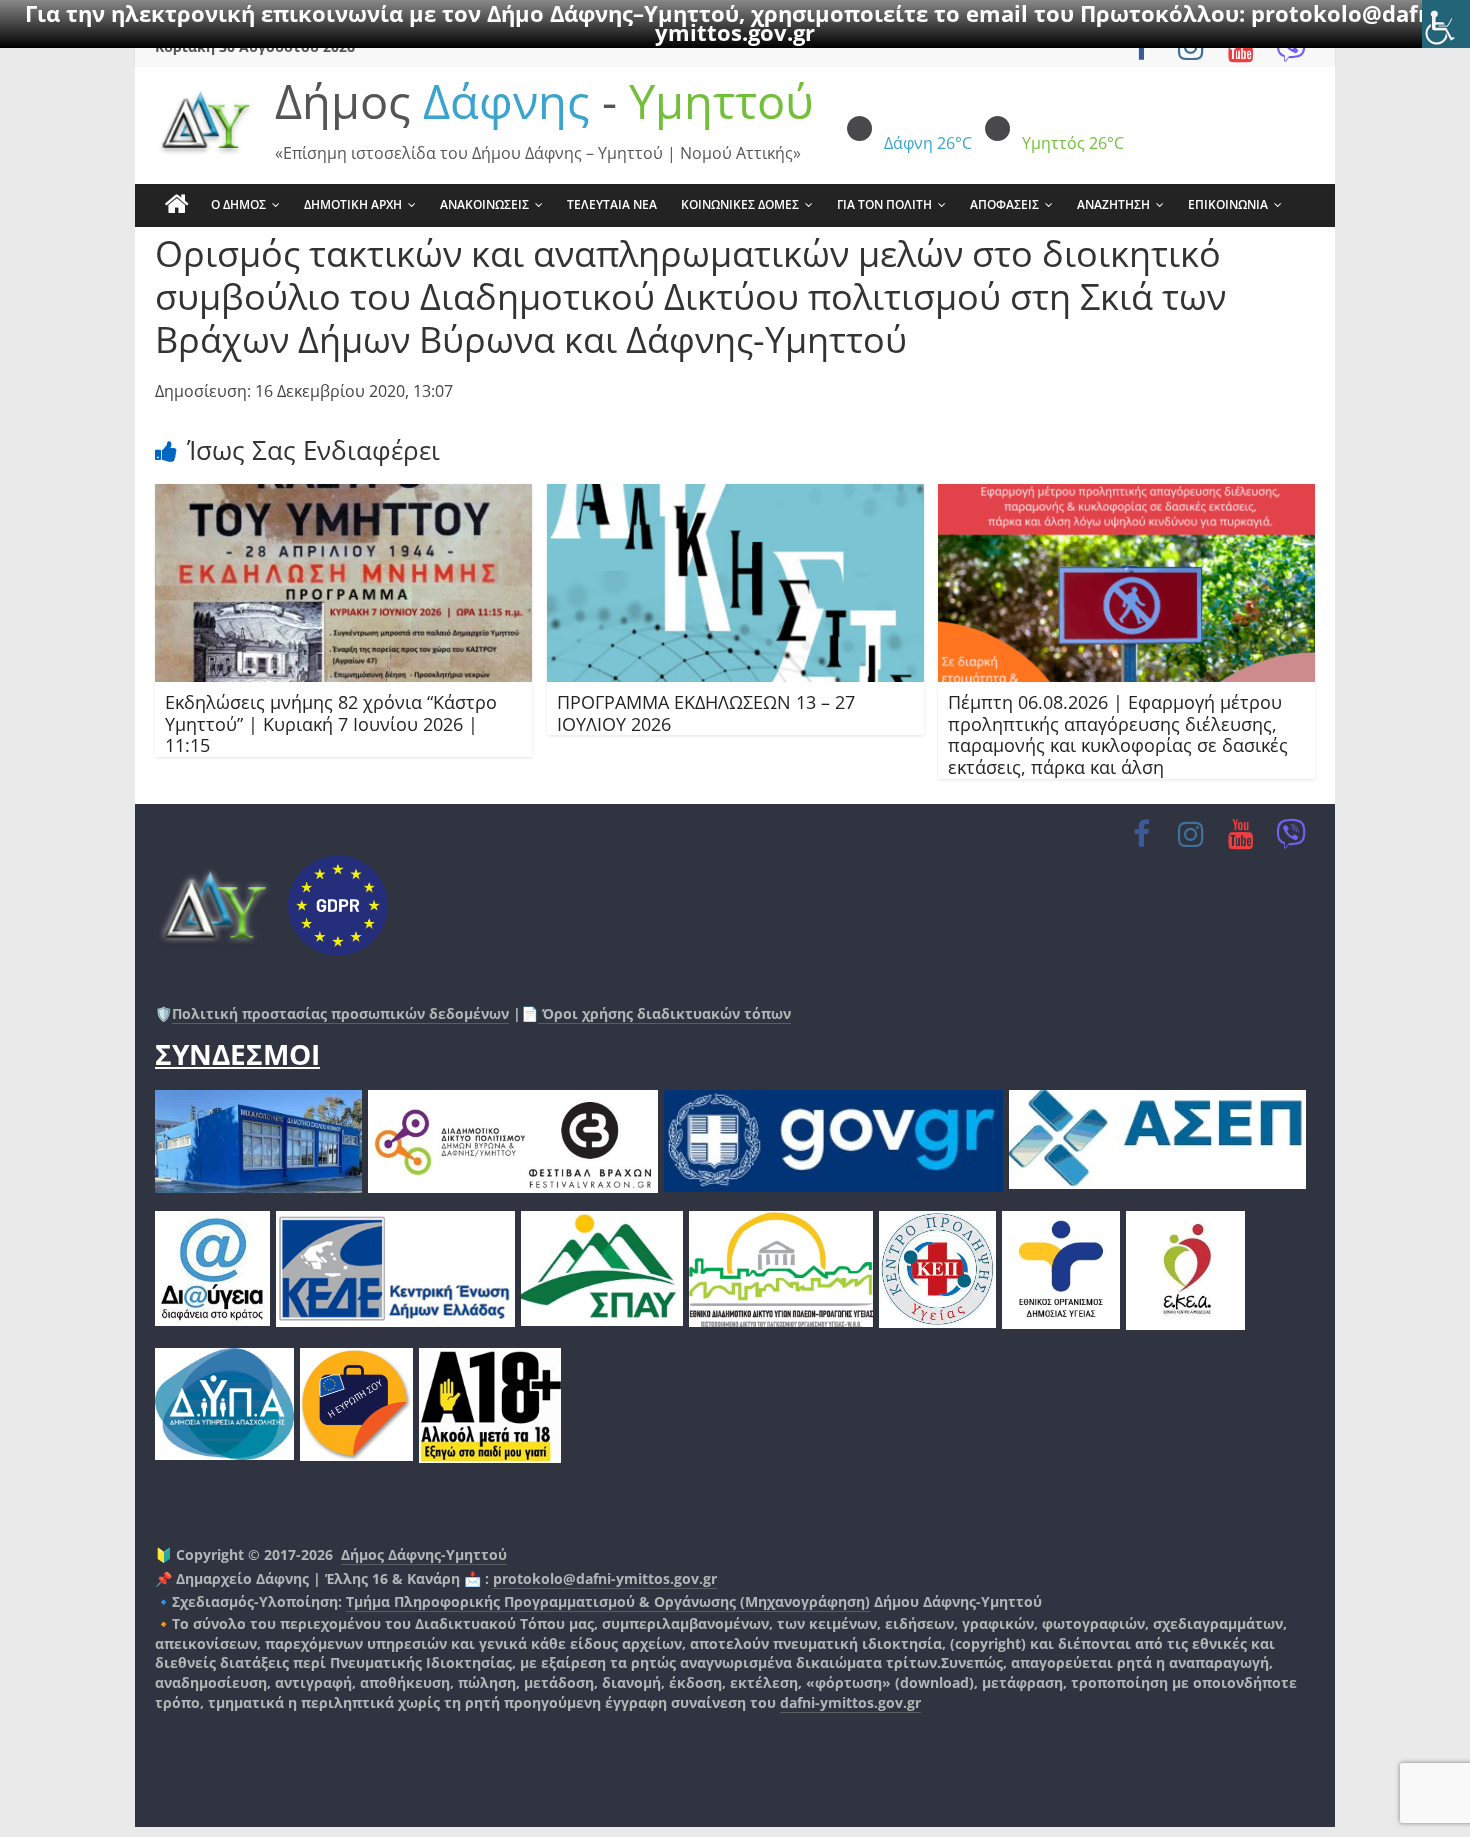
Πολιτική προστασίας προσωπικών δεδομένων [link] (340, 1013)
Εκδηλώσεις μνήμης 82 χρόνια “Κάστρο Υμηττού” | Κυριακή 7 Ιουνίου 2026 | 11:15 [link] (331, 723)
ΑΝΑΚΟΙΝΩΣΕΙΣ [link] (484, 204)
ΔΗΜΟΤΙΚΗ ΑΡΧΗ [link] (353, 204)
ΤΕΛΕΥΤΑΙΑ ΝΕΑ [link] (612, 204)
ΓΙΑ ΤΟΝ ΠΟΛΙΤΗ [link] (884, 204)
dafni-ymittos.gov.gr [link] (850, 1702)
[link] (1446, 24)
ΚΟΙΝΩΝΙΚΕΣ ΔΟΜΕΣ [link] (740, 204)
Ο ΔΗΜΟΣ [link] (238, 204)
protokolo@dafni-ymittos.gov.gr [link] (605, 1578)
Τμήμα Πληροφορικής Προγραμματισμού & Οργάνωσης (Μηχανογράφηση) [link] (608, 1601)
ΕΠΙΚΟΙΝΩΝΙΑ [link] (1228, 204)
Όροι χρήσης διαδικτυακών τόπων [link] (664, 1013)
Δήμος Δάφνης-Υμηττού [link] (424, 1554)
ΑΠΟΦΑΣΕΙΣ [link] (1004, 204)
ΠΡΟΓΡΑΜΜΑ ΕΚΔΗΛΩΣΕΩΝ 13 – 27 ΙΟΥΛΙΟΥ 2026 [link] (706, 713)
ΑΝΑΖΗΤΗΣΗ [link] (1113, 204)
